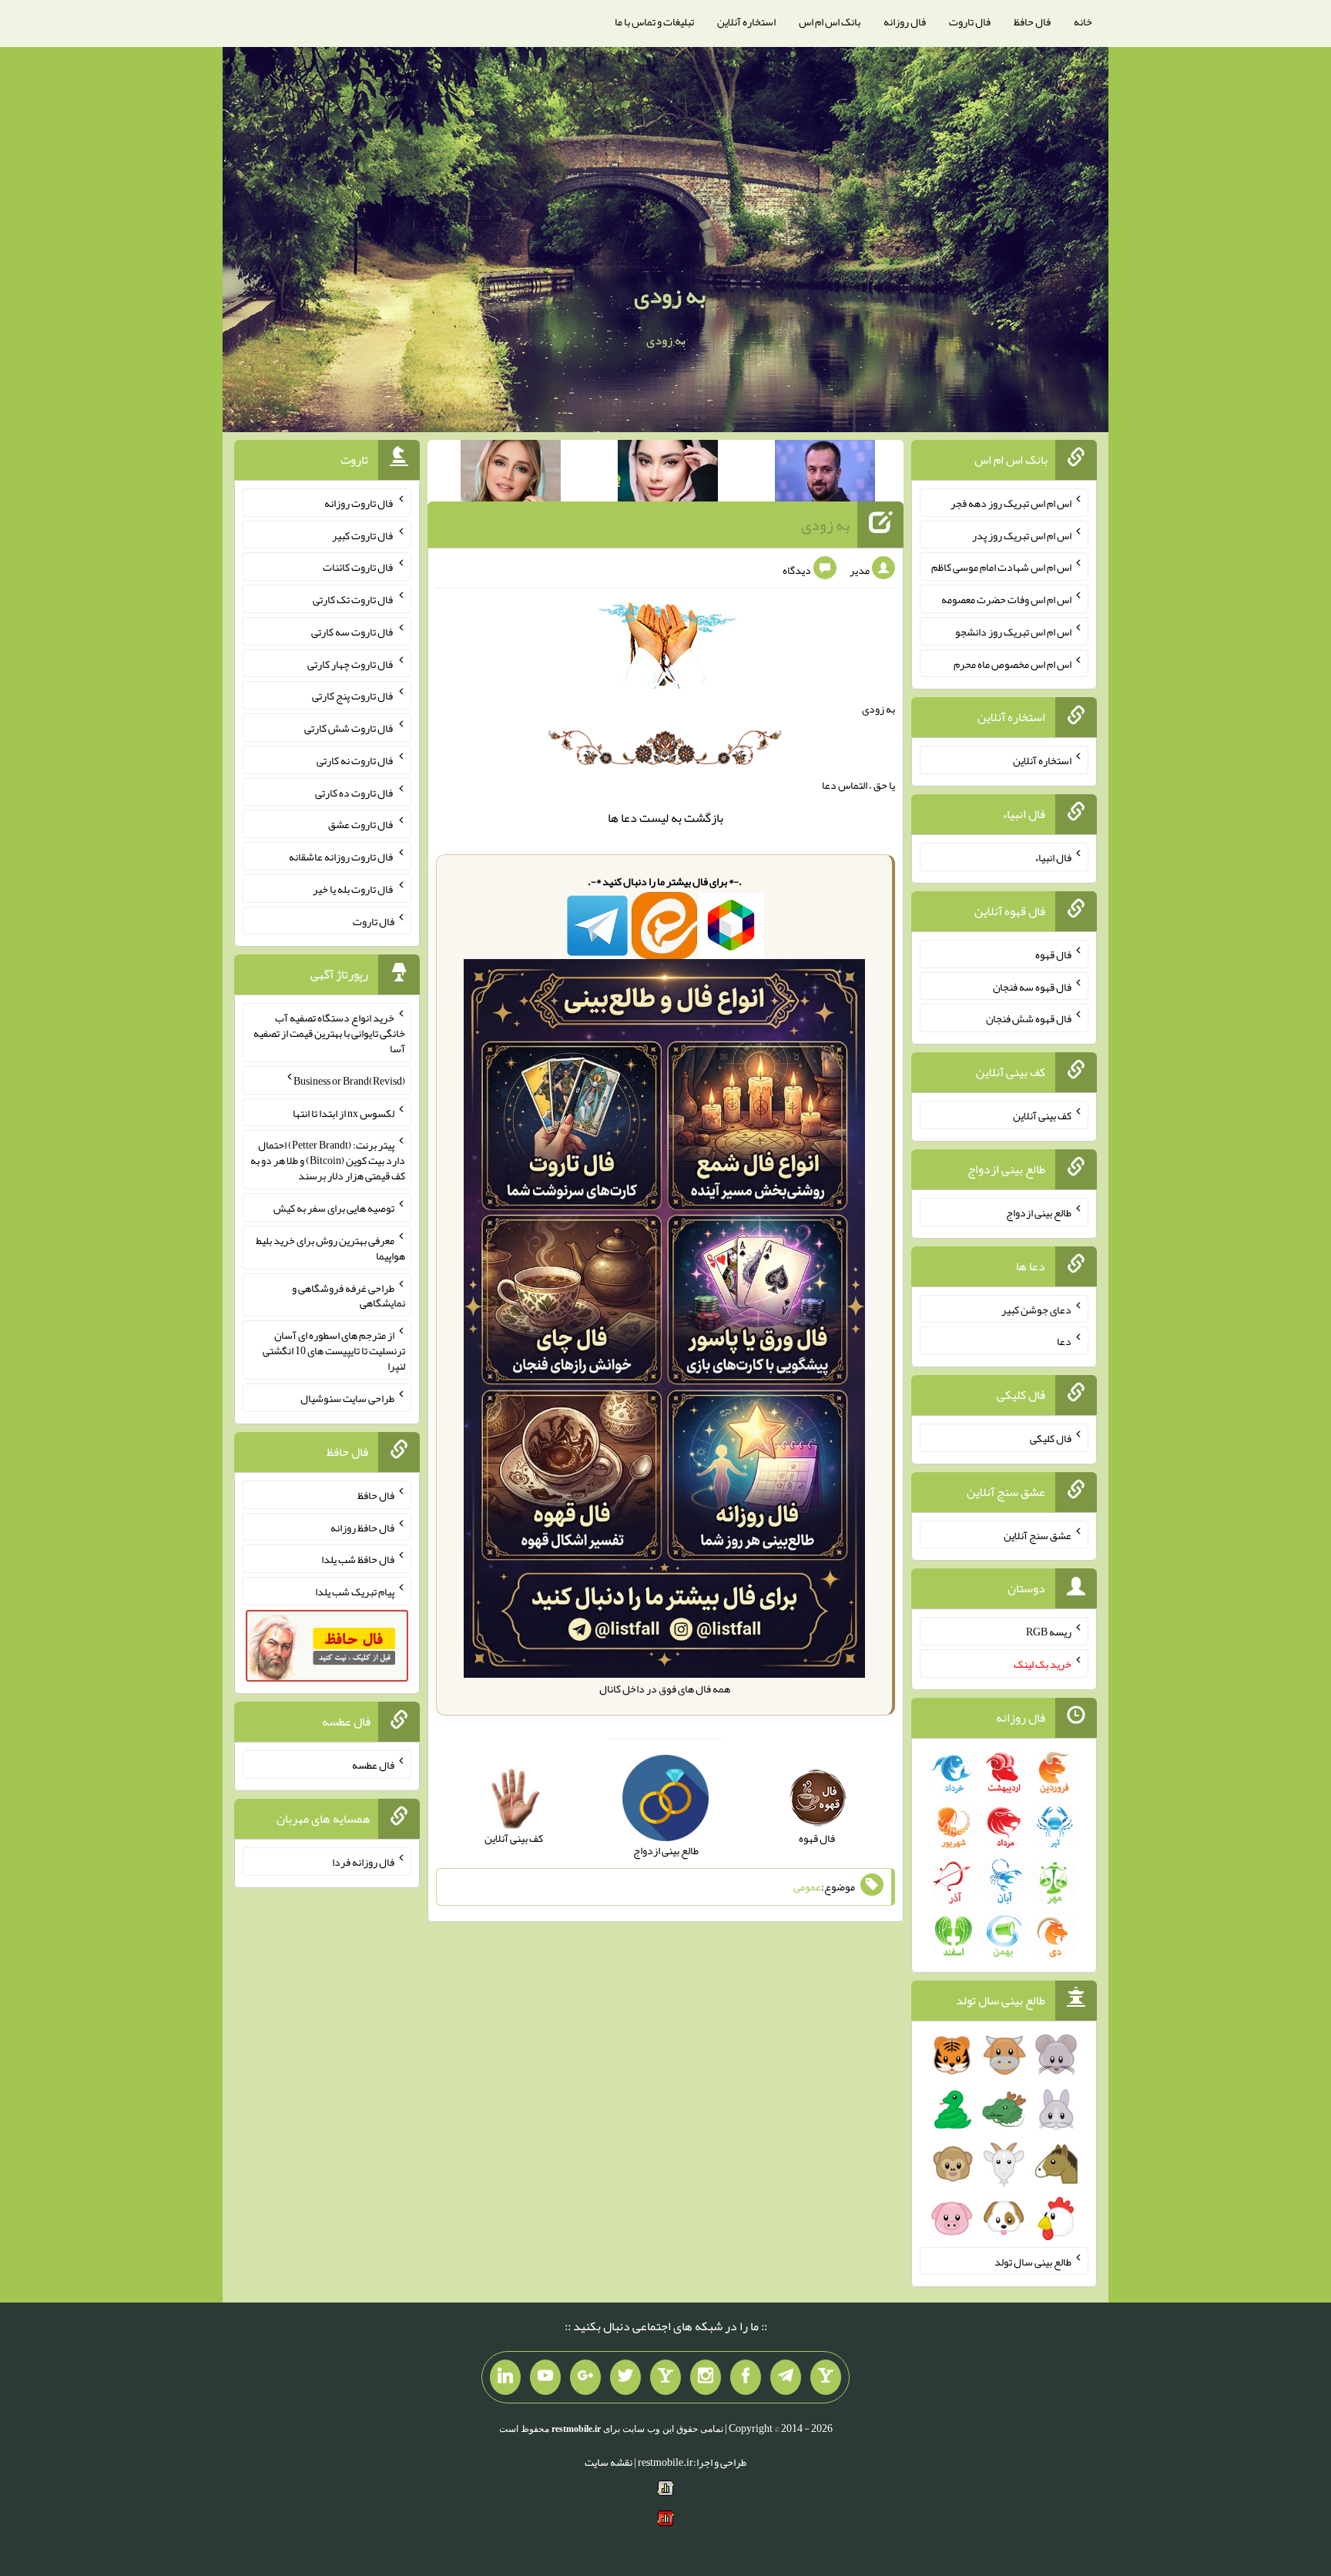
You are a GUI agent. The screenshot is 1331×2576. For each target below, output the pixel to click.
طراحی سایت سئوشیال (347, 1398)
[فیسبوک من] (746, 2377)
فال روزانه (905, 22)
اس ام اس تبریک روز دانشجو (1013, 632)
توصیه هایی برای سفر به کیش (334, 1208)
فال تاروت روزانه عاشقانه (342, 857)
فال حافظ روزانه (362, 1527)
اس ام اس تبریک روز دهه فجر (1011, 503)
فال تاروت (970, 22)
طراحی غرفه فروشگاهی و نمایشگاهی (349, 1295)
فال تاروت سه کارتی (353, 632)
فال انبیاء (1053, 857)
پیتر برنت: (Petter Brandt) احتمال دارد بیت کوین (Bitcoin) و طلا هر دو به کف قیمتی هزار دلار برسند (328, 1160)
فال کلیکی (1051, 1438)
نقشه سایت (609, 2462)
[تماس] (665, 2377)
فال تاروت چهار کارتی (351, 663)
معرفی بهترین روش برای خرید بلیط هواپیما (330, 1248)
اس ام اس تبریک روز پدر (1022, 535)
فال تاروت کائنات (359, 567)
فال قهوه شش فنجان (1029, 1018)
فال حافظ (1032, 22)
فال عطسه (373, 1765)
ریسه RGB (1049, 1632)
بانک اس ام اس (830, 22)
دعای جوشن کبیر (1036, 1309)
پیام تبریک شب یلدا (355, 1592)
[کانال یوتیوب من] (545, 2377)
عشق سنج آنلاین (1038, 1535)
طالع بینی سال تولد (1033, 2261)
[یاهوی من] (826, 2377)
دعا (629, 818)
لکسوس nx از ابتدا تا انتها (344, 1112)
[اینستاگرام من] (706, 2377)
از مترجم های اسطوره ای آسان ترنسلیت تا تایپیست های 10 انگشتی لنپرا (334, 1350)
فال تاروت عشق (361, 824)
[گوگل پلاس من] (585, 2377)
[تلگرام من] (786, 2377)
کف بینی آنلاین (1042, 1115)
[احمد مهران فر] (825, 474)
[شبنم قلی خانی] (511, 474)
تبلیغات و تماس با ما (654, 22)
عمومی (807, 1887)
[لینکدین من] (505, 2377)
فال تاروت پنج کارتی (353, 696)
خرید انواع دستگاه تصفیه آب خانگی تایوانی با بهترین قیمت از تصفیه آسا (329, 1033)
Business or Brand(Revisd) (349, 1081)
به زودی (670, 295)
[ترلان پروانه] (668, 474)
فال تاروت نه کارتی (355, 760)
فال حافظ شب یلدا (358, 1559)
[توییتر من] (625, 2377)
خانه (1083, 22)
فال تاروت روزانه (359, 503)
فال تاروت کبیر (363, 535)
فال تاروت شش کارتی (349, 728)
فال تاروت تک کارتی (354, 599)
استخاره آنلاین (746, 22)
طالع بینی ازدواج (1039, 1213)
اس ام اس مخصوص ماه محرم (1012, 663)
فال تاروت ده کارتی (355, 792)
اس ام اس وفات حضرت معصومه (1006, 599)
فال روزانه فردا (363, 1862)
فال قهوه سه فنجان (1032, 986)
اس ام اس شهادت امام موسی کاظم (1001, 567)
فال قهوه (1053, 954)
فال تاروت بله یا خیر (354, 889)
